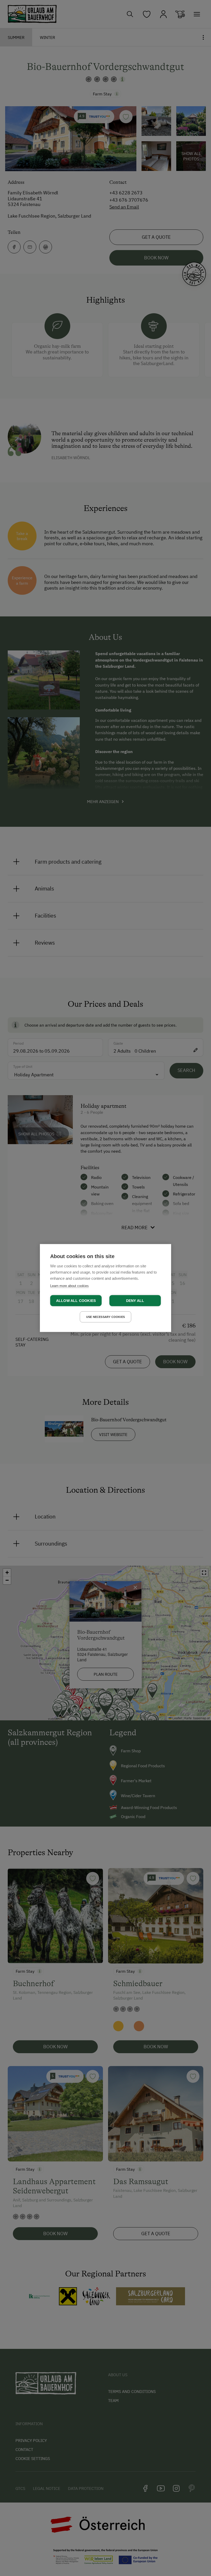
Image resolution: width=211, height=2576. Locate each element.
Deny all (135, 1301)
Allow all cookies (76, 1301)
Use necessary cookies (105, 1317)
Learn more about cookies (69, 1286)
